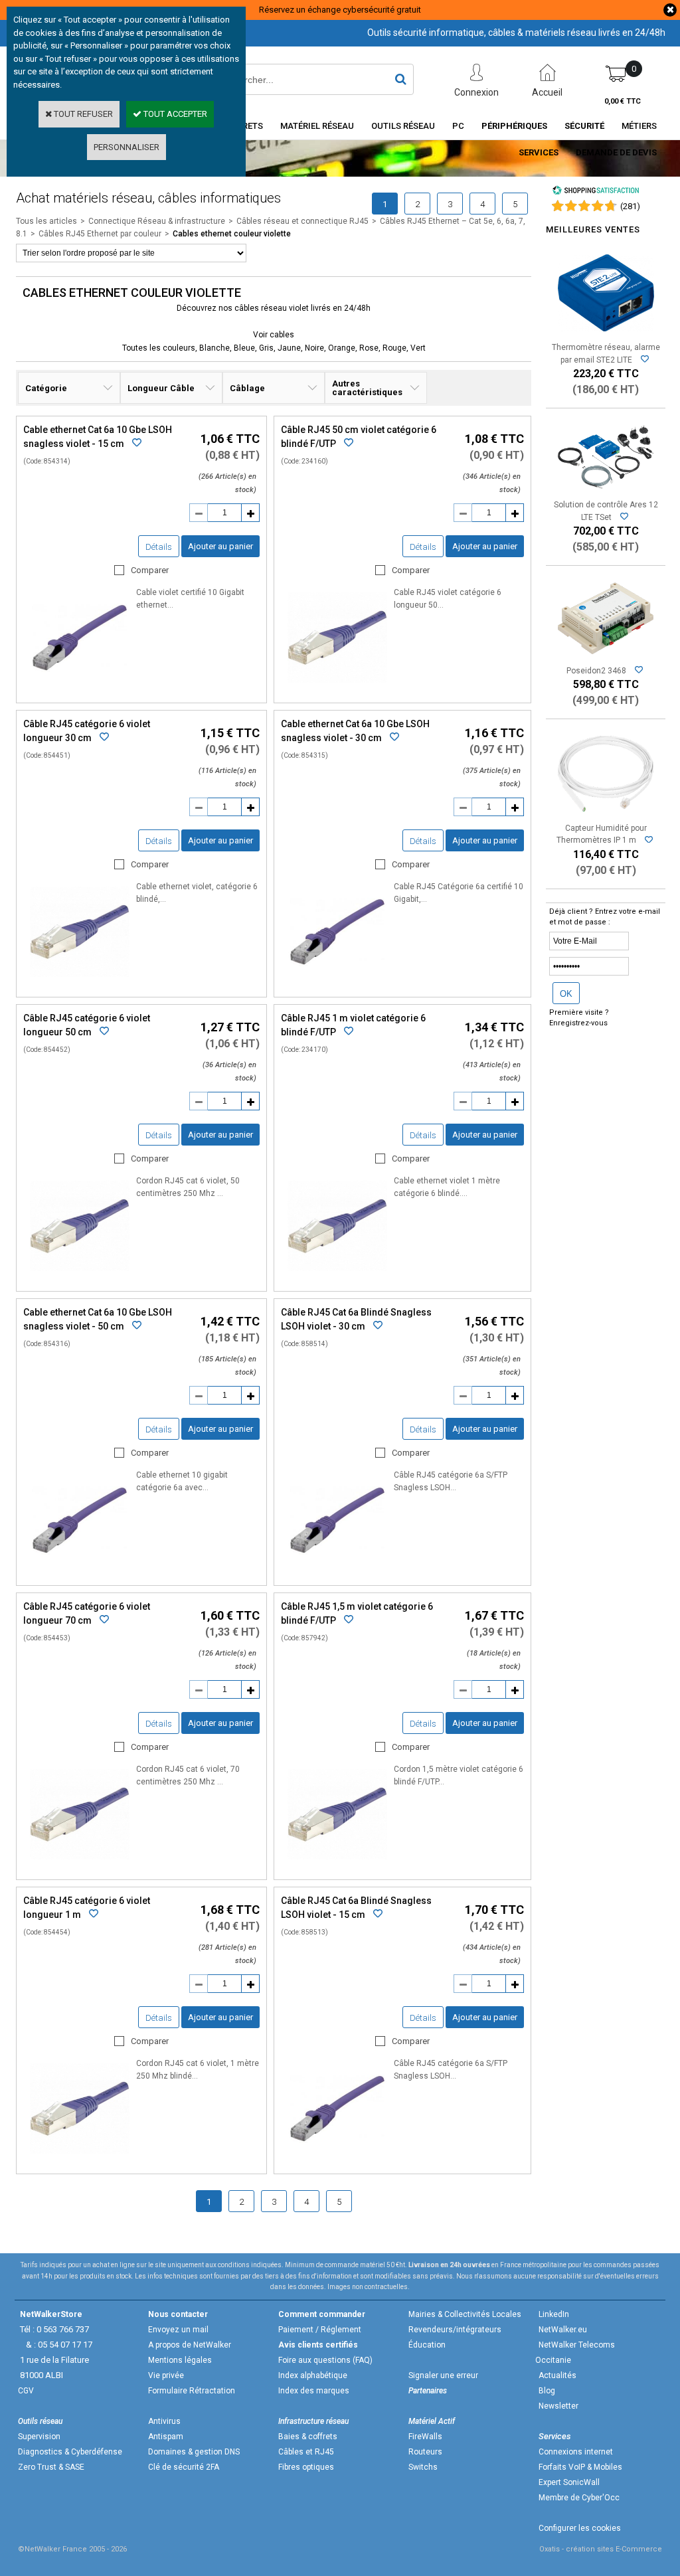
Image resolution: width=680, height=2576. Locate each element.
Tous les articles (46, 221)
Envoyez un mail (178, 2330)
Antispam (166, 2437)
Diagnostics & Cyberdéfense (70, 2452)
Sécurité (584, 126)
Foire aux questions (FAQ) (325, 2360)
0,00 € (623, 101)
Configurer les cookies (580, 2528)
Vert (418, 348)
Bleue (244, 348)
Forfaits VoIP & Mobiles (580, 2467)
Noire (314, 348)
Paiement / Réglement (320, 2330)
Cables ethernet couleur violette (232, 234)
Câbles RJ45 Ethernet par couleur (100, 234)
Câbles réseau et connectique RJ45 (302, 221)
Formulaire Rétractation (192, 2391)
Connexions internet (576, 2452)
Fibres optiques (306, 2467)
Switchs (423, 2467)
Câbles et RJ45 (306, 2452)
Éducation (427, 2345)
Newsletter (558, 2406)
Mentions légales (180, 2360)
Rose (369, 348)
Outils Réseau (403, 126)
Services (539, 152)
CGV (26, 2391)
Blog (547, 2391)
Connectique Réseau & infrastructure (157, 221)
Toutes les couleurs (159, 348)
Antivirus (164, 2421)
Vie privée (166, 2375)
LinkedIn (554, 2314)
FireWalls (425, 2437)
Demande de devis (616, 152)
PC (458, 126)
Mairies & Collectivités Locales (465, 2314)
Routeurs (425, 2452)
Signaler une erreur (443, 2375)
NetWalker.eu (563, 2330)
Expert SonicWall (569, 2482)
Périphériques (514, 126)
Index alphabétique (313, 2375)
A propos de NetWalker (190, 2345)
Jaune (289, 348)
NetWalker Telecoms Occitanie (575, 2353)
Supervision (39, 2437)
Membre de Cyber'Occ (579, 2498)
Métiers (639, 126)
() (630, 206)
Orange (342, 348)
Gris (266, 348)
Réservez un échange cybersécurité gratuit (340, 10)
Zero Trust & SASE (51, 2467)
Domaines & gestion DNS (194, 2452)
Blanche (214, 348)
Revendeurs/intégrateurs (455, 2330)
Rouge (394, 348)
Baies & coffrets (308, 2437)
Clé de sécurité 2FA (184, 2467)
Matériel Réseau (317, 126)
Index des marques (314, 2391)
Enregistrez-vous (578, 1023)
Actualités (557, 2375)
